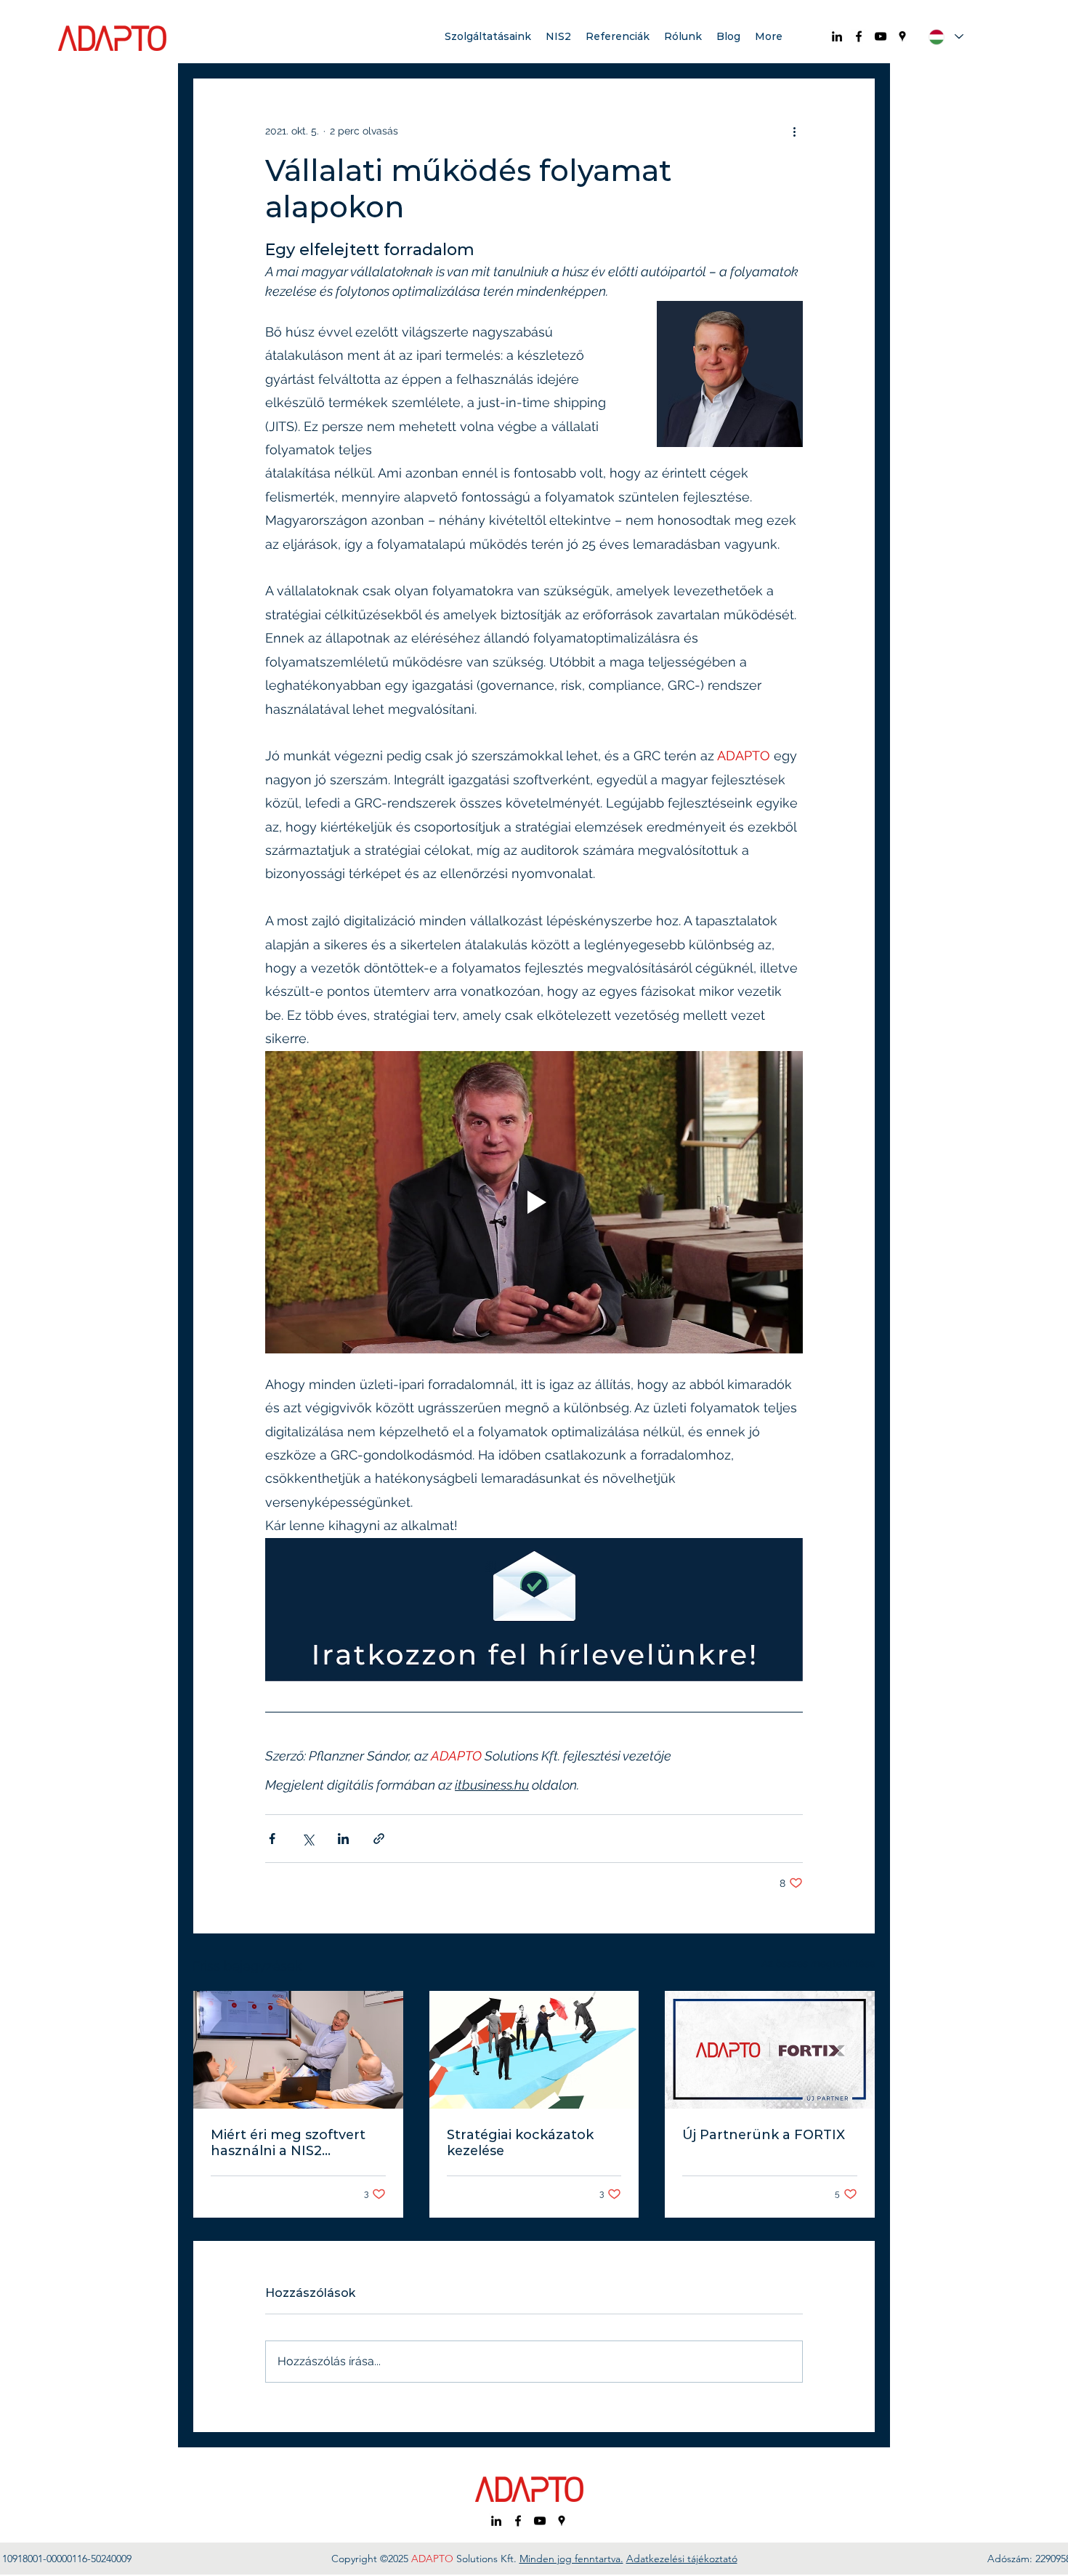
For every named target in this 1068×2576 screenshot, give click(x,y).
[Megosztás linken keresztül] (379, 1839)
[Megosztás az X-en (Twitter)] (308, 1839)
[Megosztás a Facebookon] (272, 1839)
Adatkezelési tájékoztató (682, 2559)
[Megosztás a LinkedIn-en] (343, 1839)
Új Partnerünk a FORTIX (764, 2135)
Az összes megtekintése (818, 1963)
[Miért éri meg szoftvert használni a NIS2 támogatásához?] (298, 2050)
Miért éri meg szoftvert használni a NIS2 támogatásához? (288, 2143)
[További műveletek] (794, 131)
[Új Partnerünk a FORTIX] (770, 2050)
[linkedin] (837, 36)
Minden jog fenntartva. (571, 2559)
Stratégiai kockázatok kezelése (520, 2143)
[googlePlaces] (902, 36)
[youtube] (881, 36)
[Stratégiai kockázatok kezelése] (534, 2050)
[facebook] (859, 36)
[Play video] (534, 1202)
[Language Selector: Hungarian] (946, 37)
